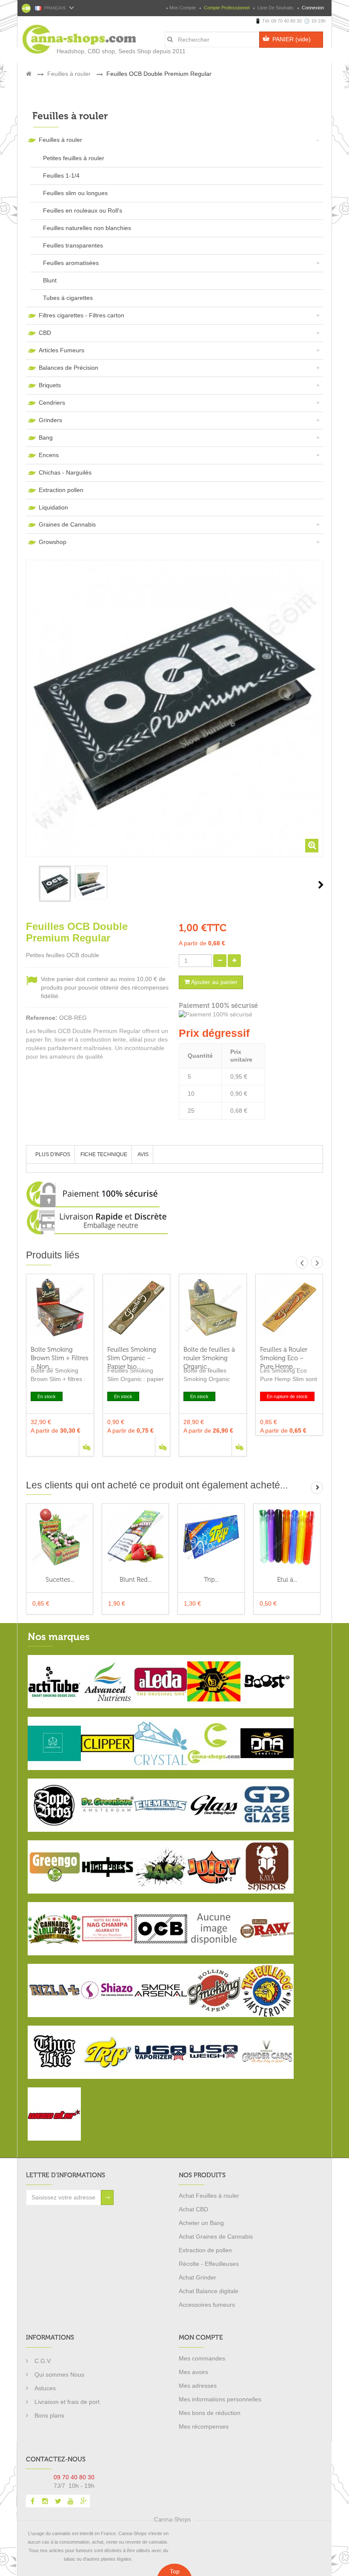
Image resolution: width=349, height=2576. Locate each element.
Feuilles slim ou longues (75, 193)
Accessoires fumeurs (207, 2305)
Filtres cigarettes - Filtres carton (82, 315)
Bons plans (49, 2415)
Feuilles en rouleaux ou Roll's (83, 210)
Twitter (58, 2501)
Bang (46, 437)
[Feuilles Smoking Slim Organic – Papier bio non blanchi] (137, 1308)
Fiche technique (104, 1154)
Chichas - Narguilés (65, 472)
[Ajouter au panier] (86, 1446)
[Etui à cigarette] (287, 1537)
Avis (143, 1154)
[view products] (54, 1681)
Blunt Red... (136, 1580)
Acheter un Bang (201, 2223)
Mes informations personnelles (220, 2399)
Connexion (312, 8)
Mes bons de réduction (210, 2413)
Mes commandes (202, 2358)
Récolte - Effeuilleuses (209, 2264)
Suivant (321, 885)
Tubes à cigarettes (68, 298)
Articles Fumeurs (62, 350)
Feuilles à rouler (60, 140)
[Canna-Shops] (60, 35)
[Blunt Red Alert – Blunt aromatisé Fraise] (135, 1537)
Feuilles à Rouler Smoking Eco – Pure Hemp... (284, 1354)
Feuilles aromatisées (71, 263)
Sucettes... (60, 1580)
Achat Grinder (197, 2277)
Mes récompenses (204, 2426)
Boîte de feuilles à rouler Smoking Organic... (209, 1354)
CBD (45, 333)
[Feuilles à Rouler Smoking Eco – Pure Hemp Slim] (289, 1308)
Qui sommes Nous (59, 2375)
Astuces (45, 2388)
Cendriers (52, 403)
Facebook (32, 2501)
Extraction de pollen (205, 2250)
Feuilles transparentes (73, 245)
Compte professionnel (227, 8)
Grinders (50, 420)
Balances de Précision (69, 368)
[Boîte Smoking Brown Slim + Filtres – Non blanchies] (60, 1308)
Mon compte (183, 8)
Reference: (42, 1018)
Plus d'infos (53, 1154)
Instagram (45, 2501)
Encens (49, 455)
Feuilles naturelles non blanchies (87, 228)
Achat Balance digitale (209, 2291)
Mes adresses (198, 2386)
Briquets (50, 385)
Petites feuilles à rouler (74, 158)
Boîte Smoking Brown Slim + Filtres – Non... (60, 1354)
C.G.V (43, 2361)
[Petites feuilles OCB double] (55, 884)
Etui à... (287, 1580)
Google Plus (83, 2501)
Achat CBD (193, 2209)
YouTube (71, 2501)
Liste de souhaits (276, 8)
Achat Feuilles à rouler (209, 2196)
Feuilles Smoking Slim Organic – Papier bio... (132, 1354)
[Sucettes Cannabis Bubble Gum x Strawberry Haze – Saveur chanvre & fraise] (60, 1537)
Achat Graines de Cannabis (216, 2236)
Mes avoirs (193, 2372)
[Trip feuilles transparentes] (211, 1537)
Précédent (29, 885)
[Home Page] (29, 74)
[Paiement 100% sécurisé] (251, 1015)
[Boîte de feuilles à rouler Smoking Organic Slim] (213, 1308)
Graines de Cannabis (67, 524)
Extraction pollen (61, 490)
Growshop (53, 542)
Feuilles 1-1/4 (61, 176)
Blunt (50, 280)
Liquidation (53, 507)
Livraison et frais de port (67, 2402)
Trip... (211, 1580)
